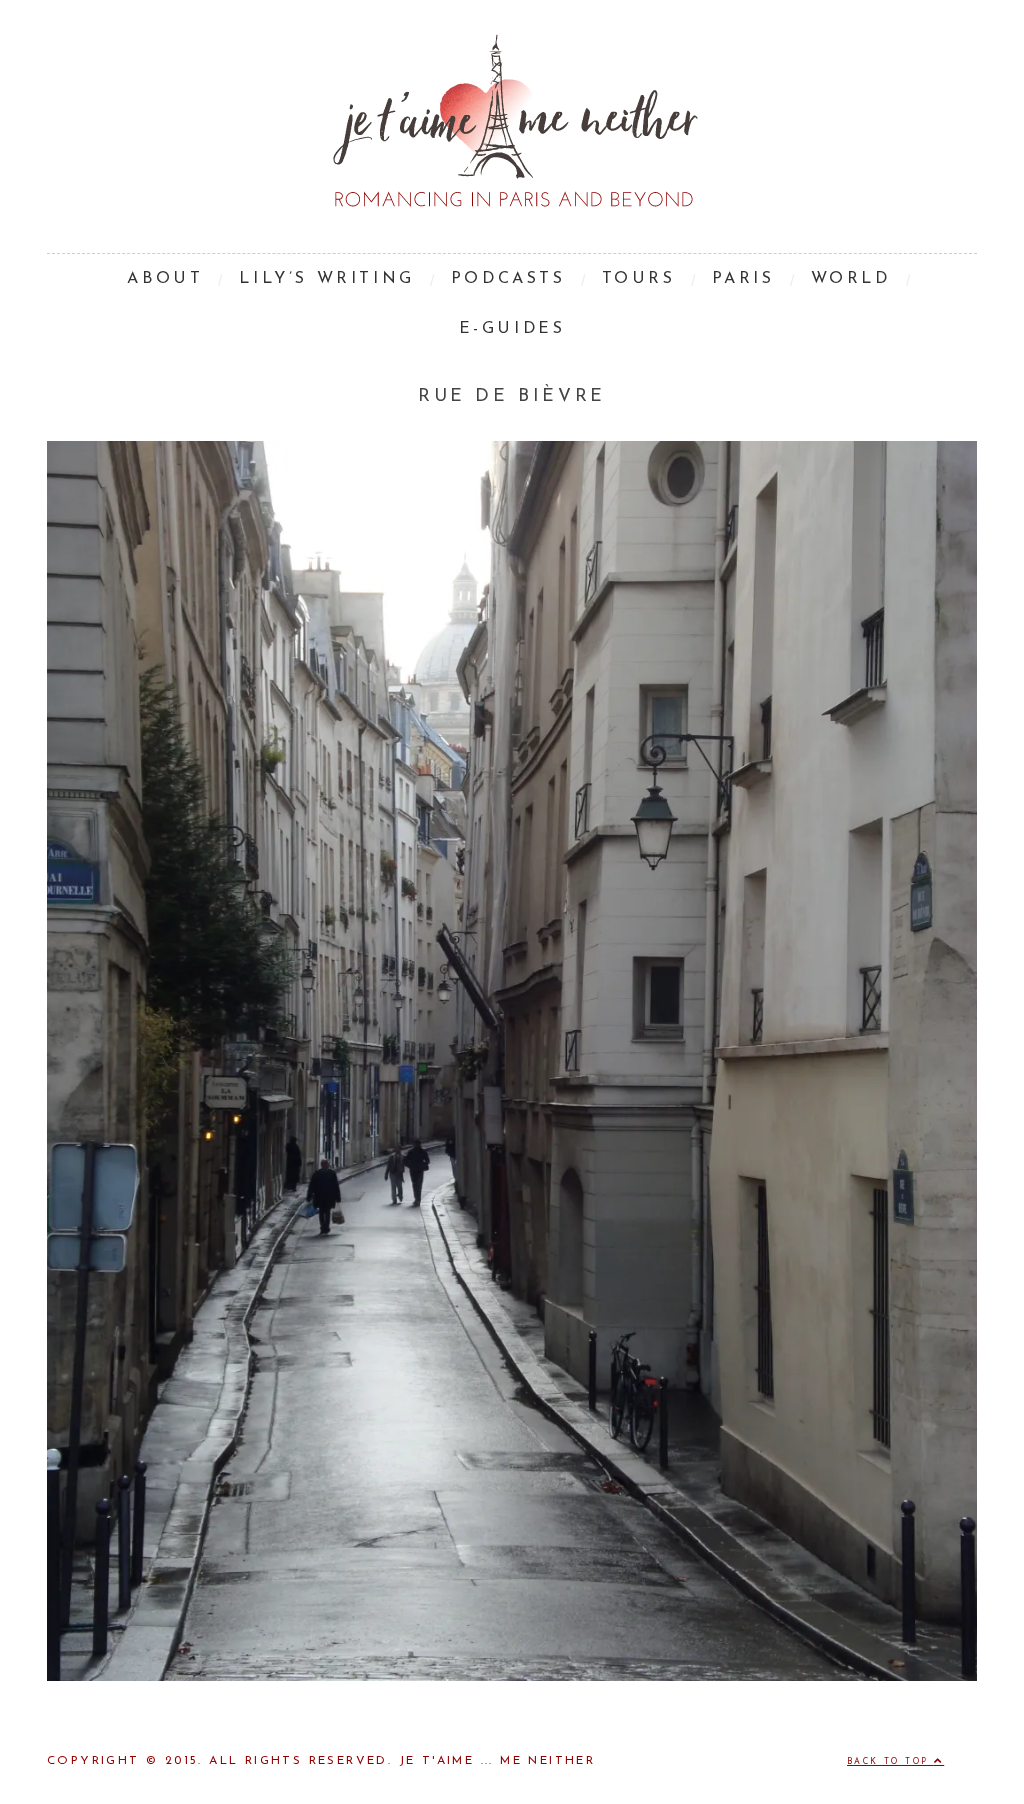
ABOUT (165, 279)
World (851, 279)
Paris (743, 279)
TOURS (639, 279)
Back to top (890, 1762)
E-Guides (512, 329)
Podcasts (508, 279)
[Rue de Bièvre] (512, 1677)
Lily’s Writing (326, 279)
